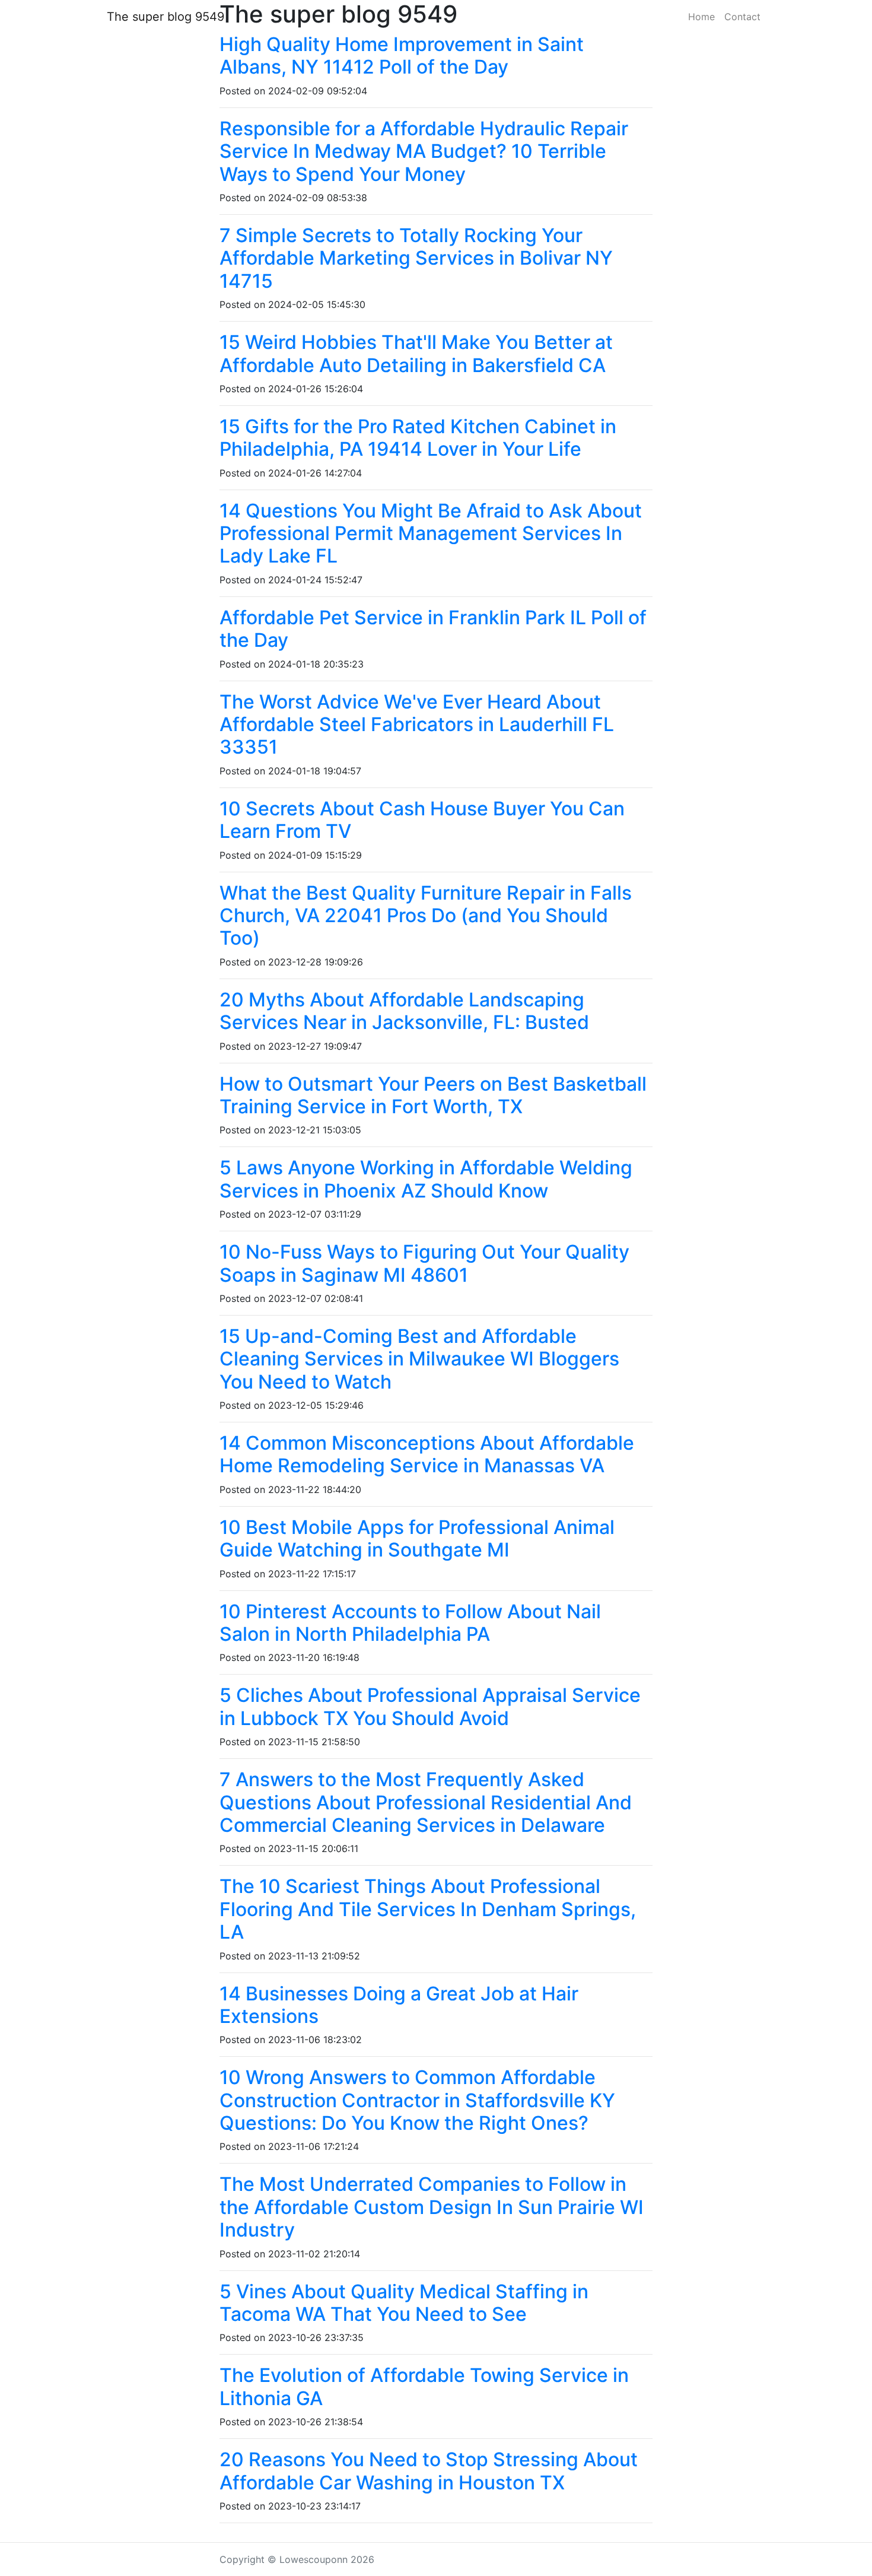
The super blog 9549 (166, 17)
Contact (742, 17)
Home (701, 17)
